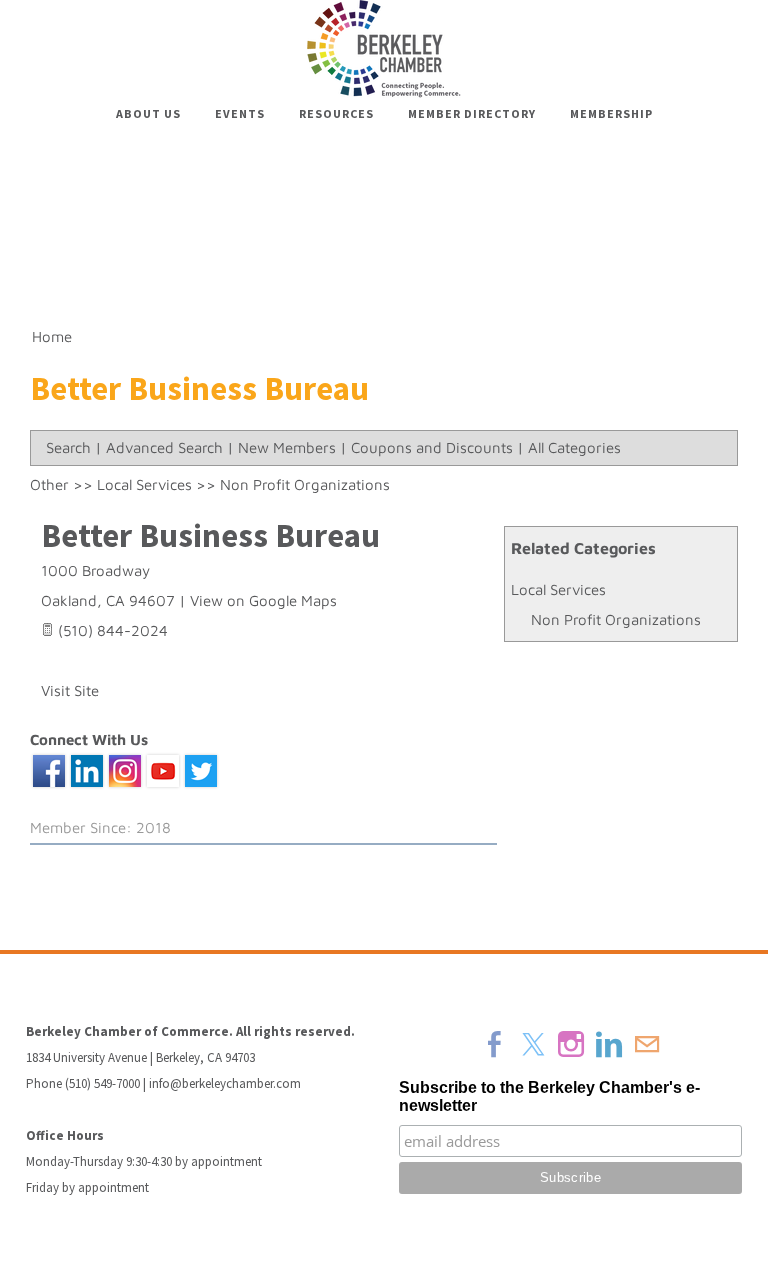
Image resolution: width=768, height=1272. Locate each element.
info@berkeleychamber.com (225, 1083)
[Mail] (647, 1044)
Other (49, 484)
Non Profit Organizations (616, 619)
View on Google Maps (263, 600)
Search (68, 447)
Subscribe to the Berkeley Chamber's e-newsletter (549, 1096)
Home (52, 336)
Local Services (558, 589)
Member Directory (472, 113)
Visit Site (70, 690)
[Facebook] (495, 1044)
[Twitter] (533, 1044)
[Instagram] (571, 1044)
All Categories (574, 447)
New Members (287, 447)
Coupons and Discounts (432, 447)
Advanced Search (164, 447)
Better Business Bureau (210, 535)
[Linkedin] (609, 1044)
